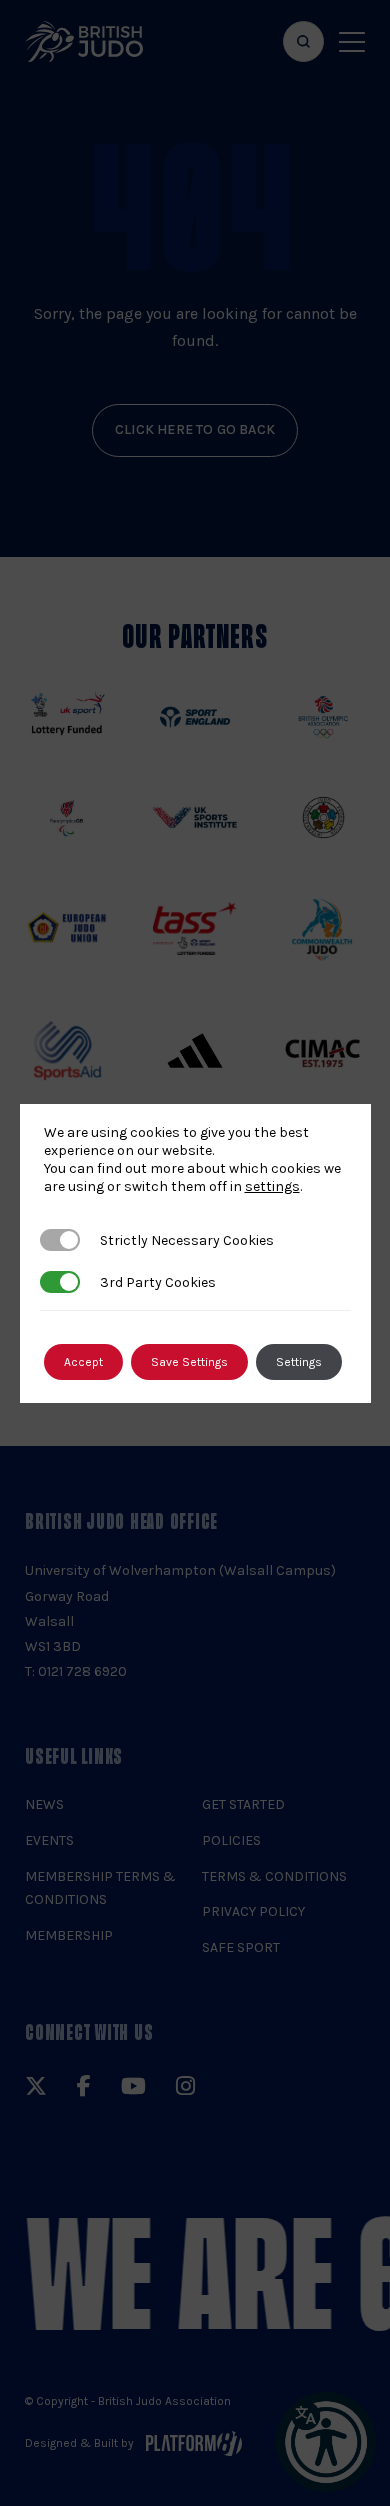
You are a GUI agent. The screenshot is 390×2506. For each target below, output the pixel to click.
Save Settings (189, 1362)
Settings (299, 1362)
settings (272, 1186)
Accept (83, 1362)
